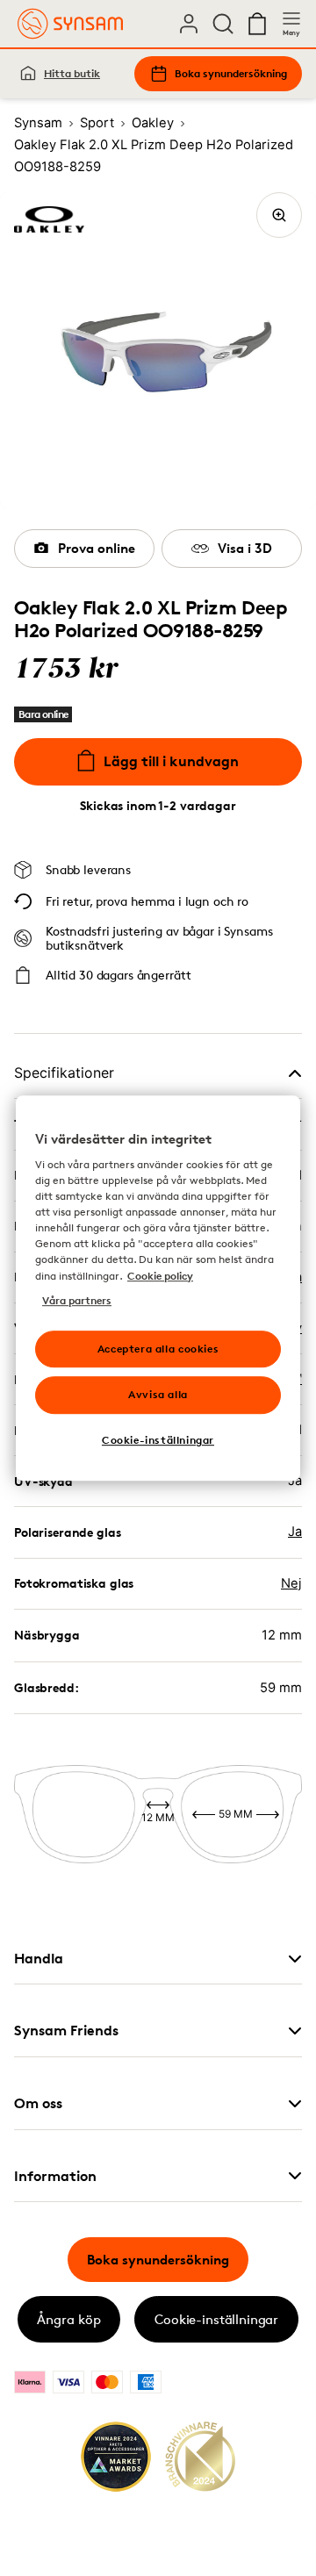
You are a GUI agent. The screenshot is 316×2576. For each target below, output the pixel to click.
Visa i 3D (245, 548)
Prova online (97, 548)
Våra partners (77, 1300)
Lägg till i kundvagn (171, 761)
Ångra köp (69, 2319)
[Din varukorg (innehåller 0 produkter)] (257, 24)
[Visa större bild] (279, 215)
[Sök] (223, 24)
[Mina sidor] (189, 24)
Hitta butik (72, 73)
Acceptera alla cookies (158, 1349)
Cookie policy (160, 1276)
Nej (291, 1583)
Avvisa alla (158, 1395)
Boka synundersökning (231, 73)
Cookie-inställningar (216, 2319)
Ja (295, 1532)
